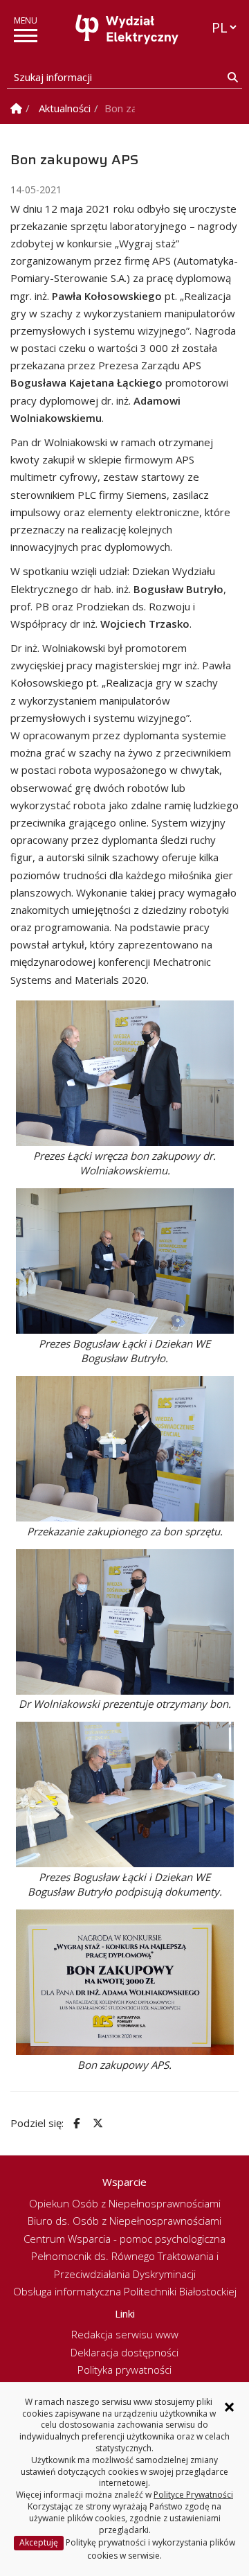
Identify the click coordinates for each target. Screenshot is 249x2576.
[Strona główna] (128, 29)
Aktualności (65, 108)
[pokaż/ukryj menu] (26, 36)
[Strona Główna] (16, 108)
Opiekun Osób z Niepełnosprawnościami (125, 2203)
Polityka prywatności (124, 2370)
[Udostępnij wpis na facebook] (75, 2123)
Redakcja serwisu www (125, 2334)
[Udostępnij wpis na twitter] (96, 2123)
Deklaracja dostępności (124, 2352)
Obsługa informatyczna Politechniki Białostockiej (125, 2291)
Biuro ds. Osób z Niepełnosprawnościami (124, 2221)
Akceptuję (39, 2542)
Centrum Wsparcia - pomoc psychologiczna (124, 2239)
